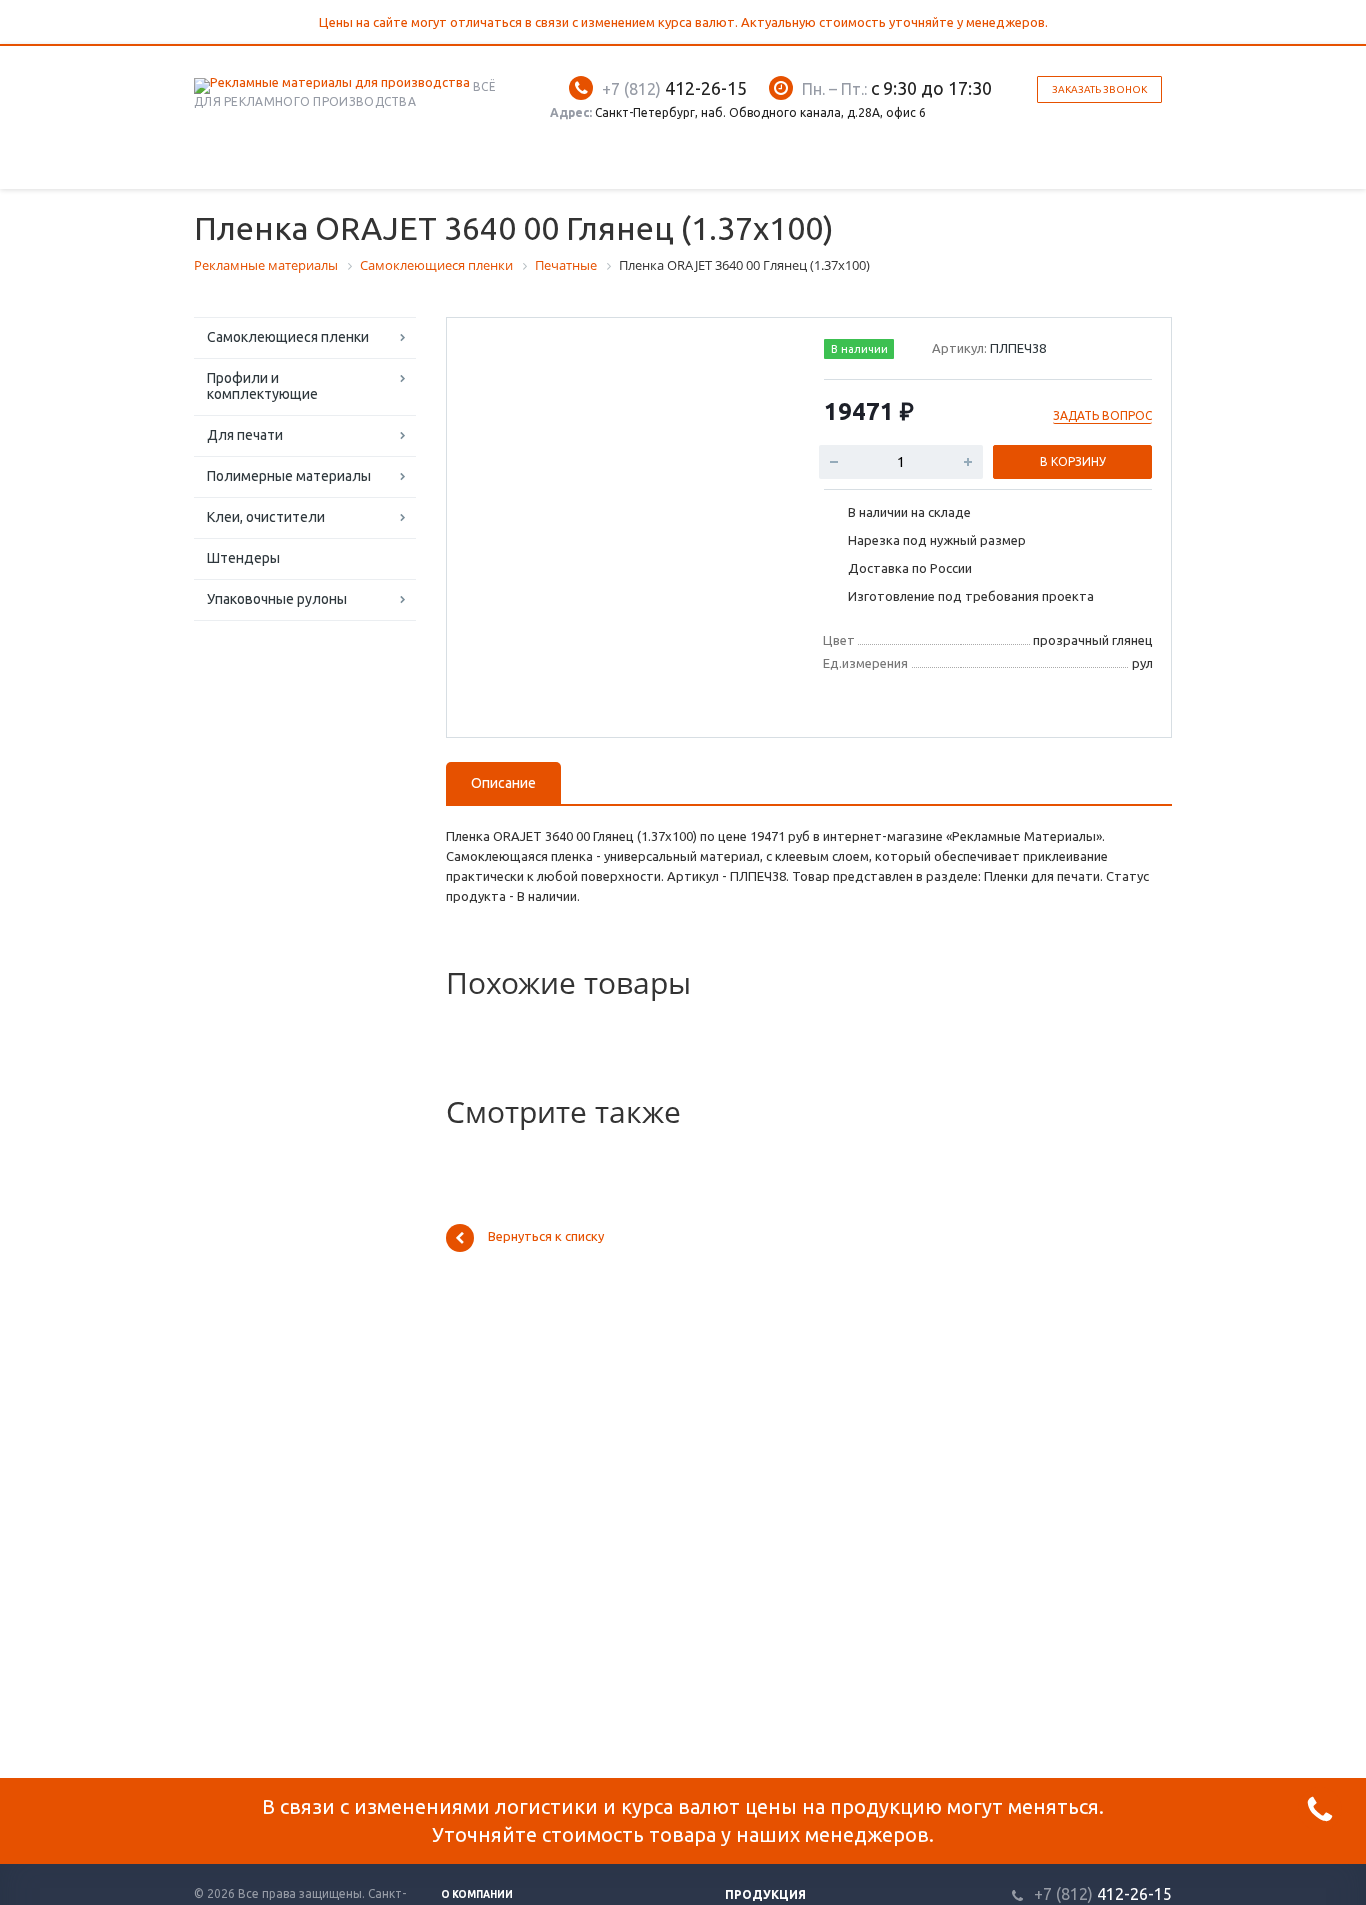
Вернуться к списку (546, 1237)
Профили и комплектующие (262, 386)
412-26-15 (674, 88)
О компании (477, 1894)
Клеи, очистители (266, 517)
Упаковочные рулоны (277, 599)
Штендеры (243, 558)
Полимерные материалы (289, 476)
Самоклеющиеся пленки (288, 337)
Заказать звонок (1099, 89)
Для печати (245, 435)
